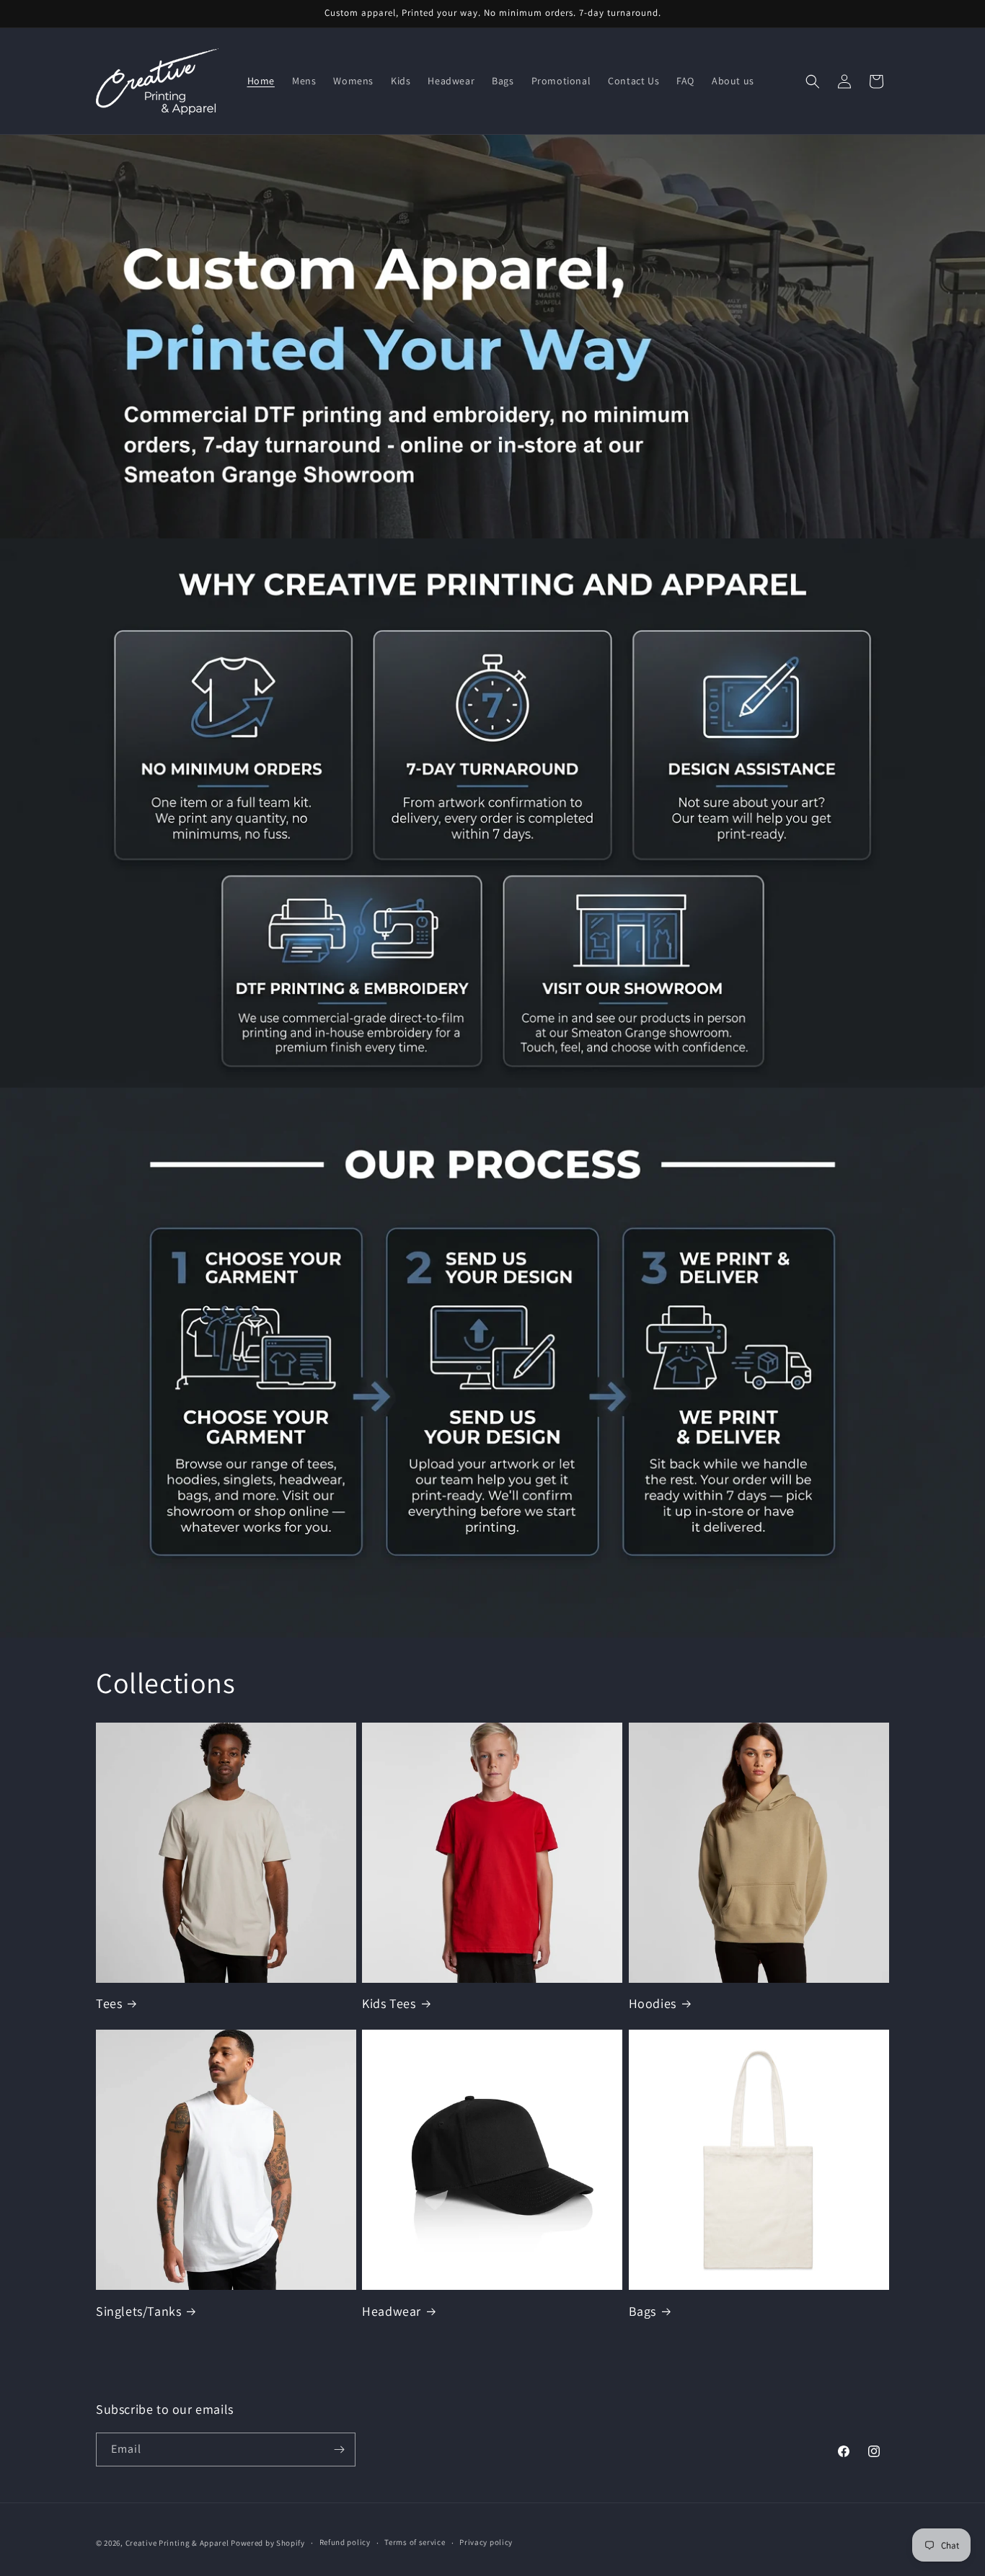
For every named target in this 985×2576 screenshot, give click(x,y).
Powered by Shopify (268, 2543)
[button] (813, 81)
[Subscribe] (339, 2450)
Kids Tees (389, 2003)
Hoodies (653, 2003)
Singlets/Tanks (138, 2311)
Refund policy (345, 2542)
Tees (109, 2003)
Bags (642, 2311)
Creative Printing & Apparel (177, 2543)
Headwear (392, 2311)
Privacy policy (486, 2542)
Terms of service (415, 2542)
